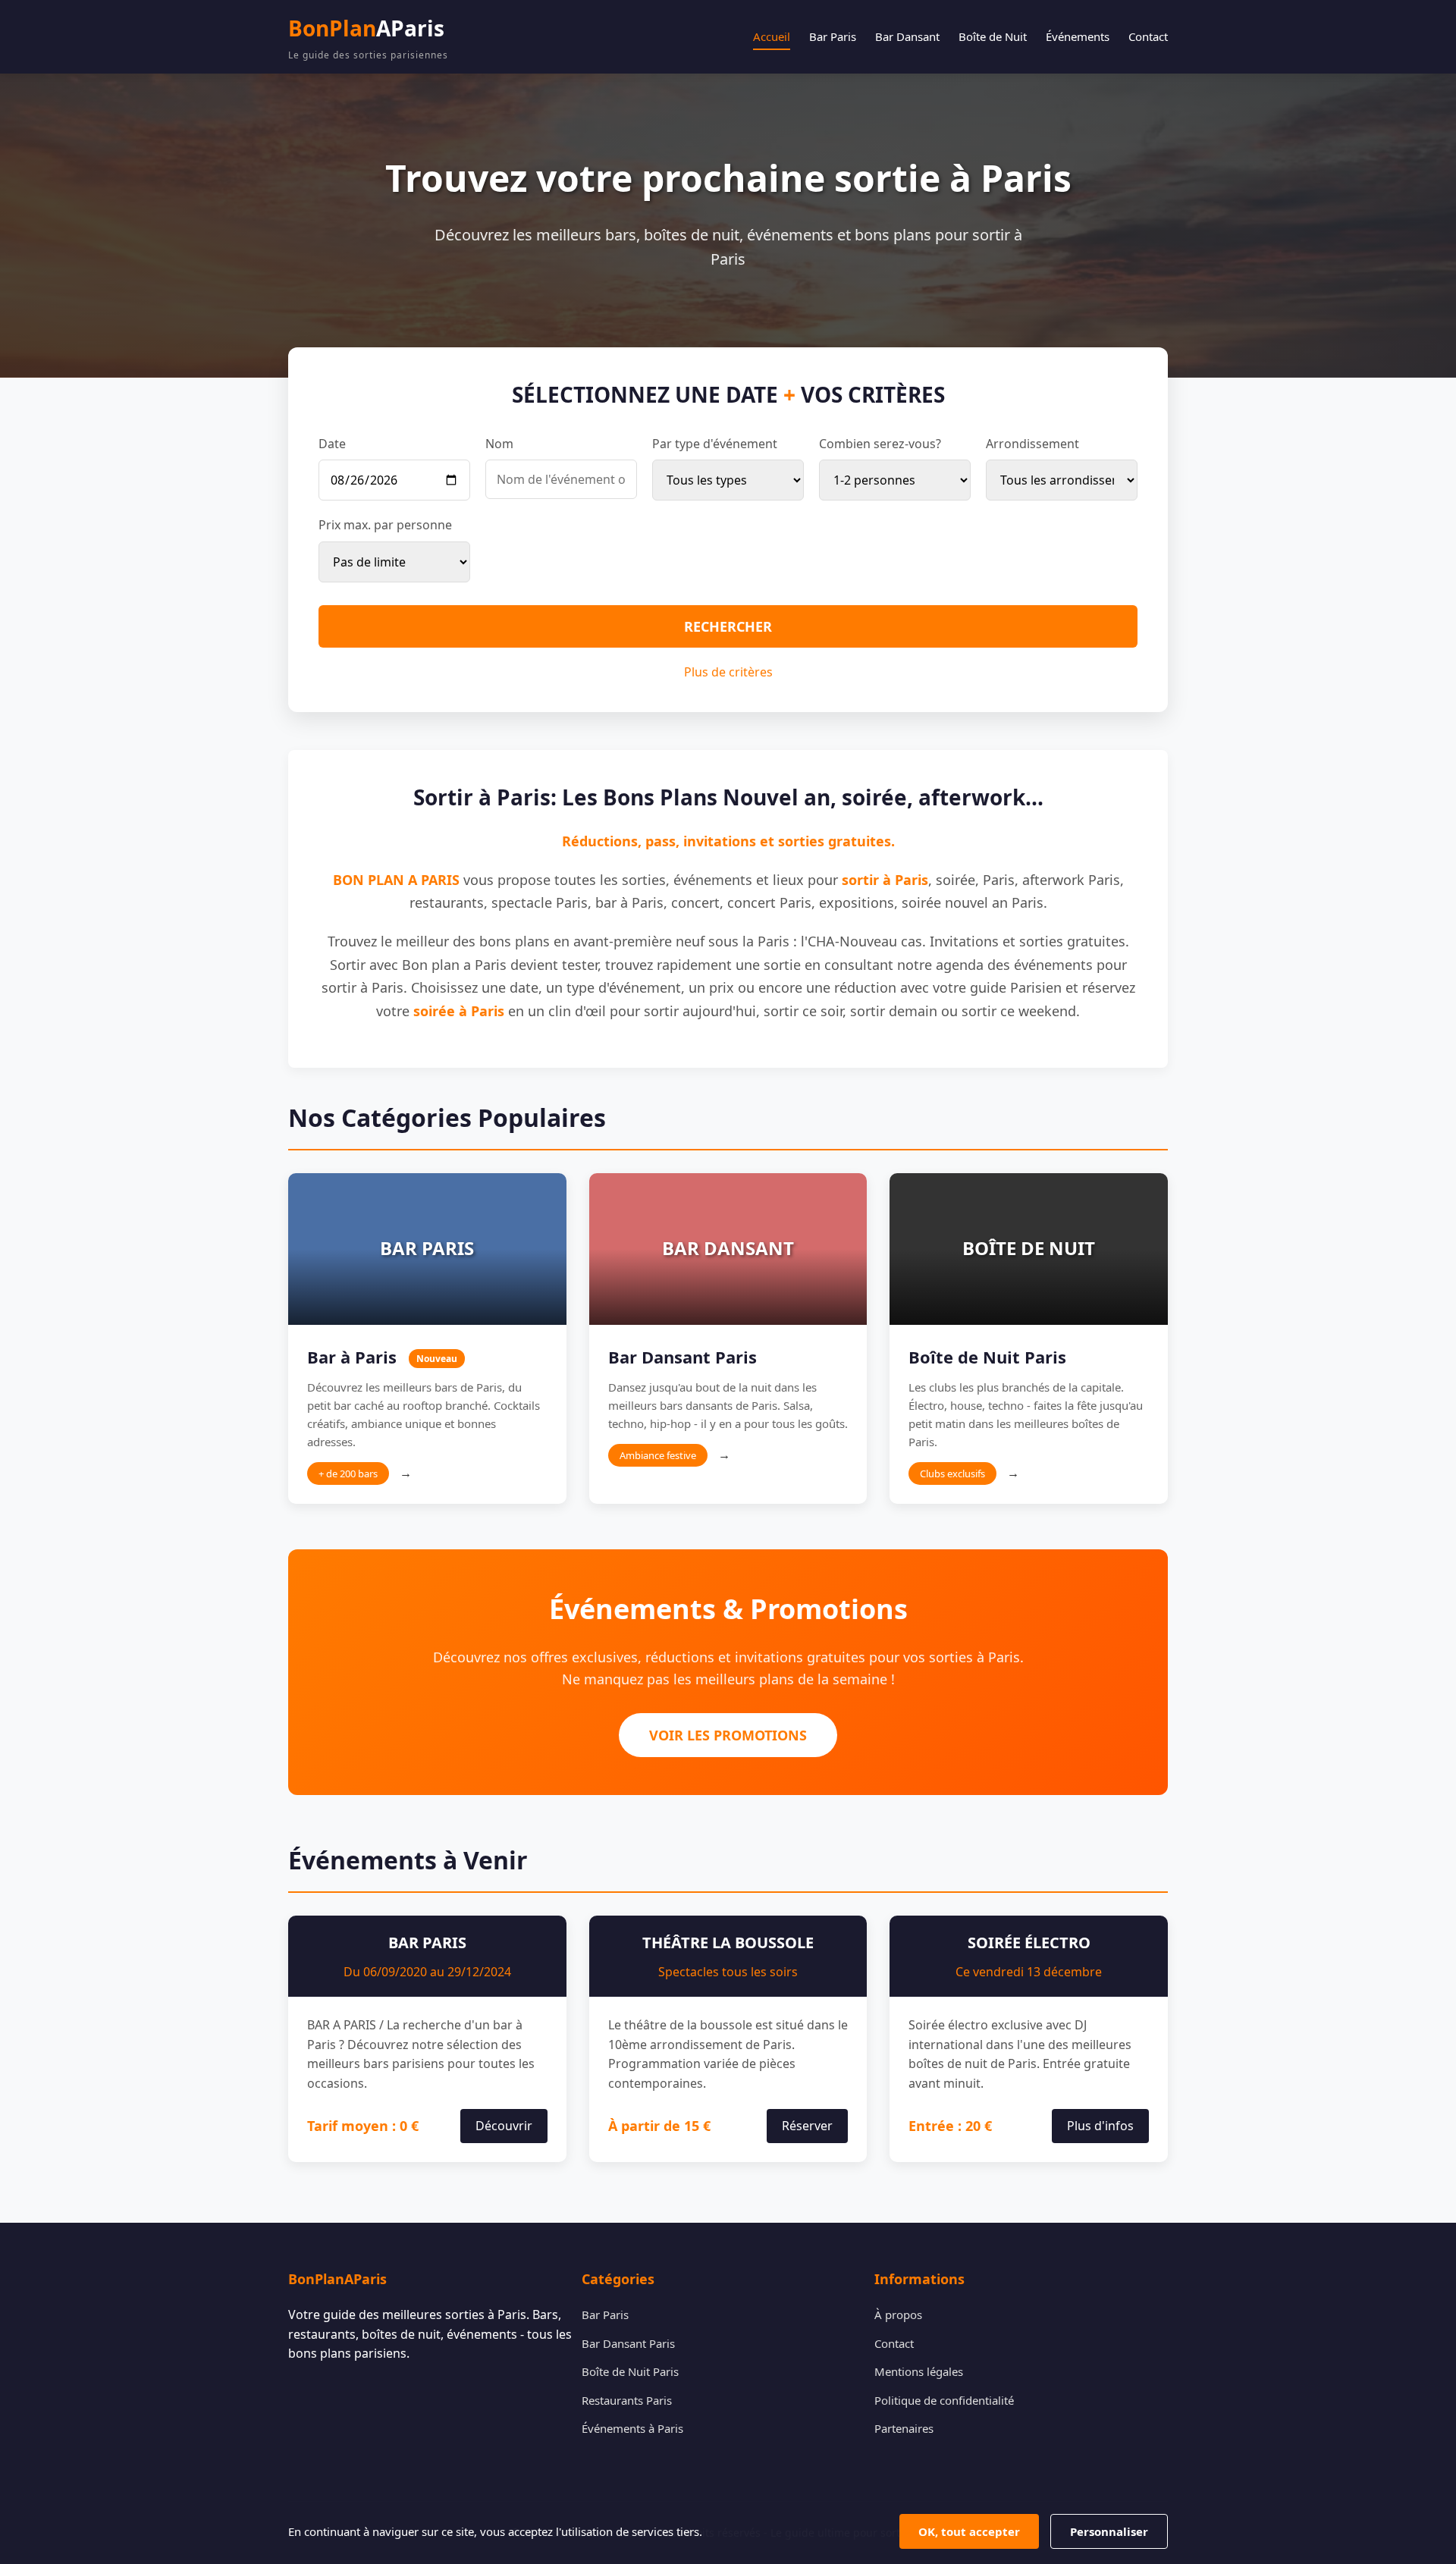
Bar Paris (833, 36)
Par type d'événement (715, 444)
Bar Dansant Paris (628, 2343)
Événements (1078, 36)
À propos (898, 2315)
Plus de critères (728, 672)
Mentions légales (919, 2371)
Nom (499, 444)
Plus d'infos (1100, 2126)
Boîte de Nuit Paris (630, 2371)
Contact (1148, 36)
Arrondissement (1032, 444)
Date (332, 444)
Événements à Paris (632, 2428)
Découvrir (504, 2126)
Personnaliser (1109, 2531)
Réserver (807, 2126)
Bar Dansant (907, 36)
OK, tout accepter (969, 2531)
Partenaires (904, 2428)
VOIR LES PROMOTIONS (728, 1735)
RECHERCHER (728, 626)
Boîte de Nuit (993, 36)
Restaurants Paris (627, 2400)
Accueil (772, 36)
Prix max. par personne (385, 525)
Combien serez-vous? (880, 444)
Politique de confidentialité (944, 2400)
